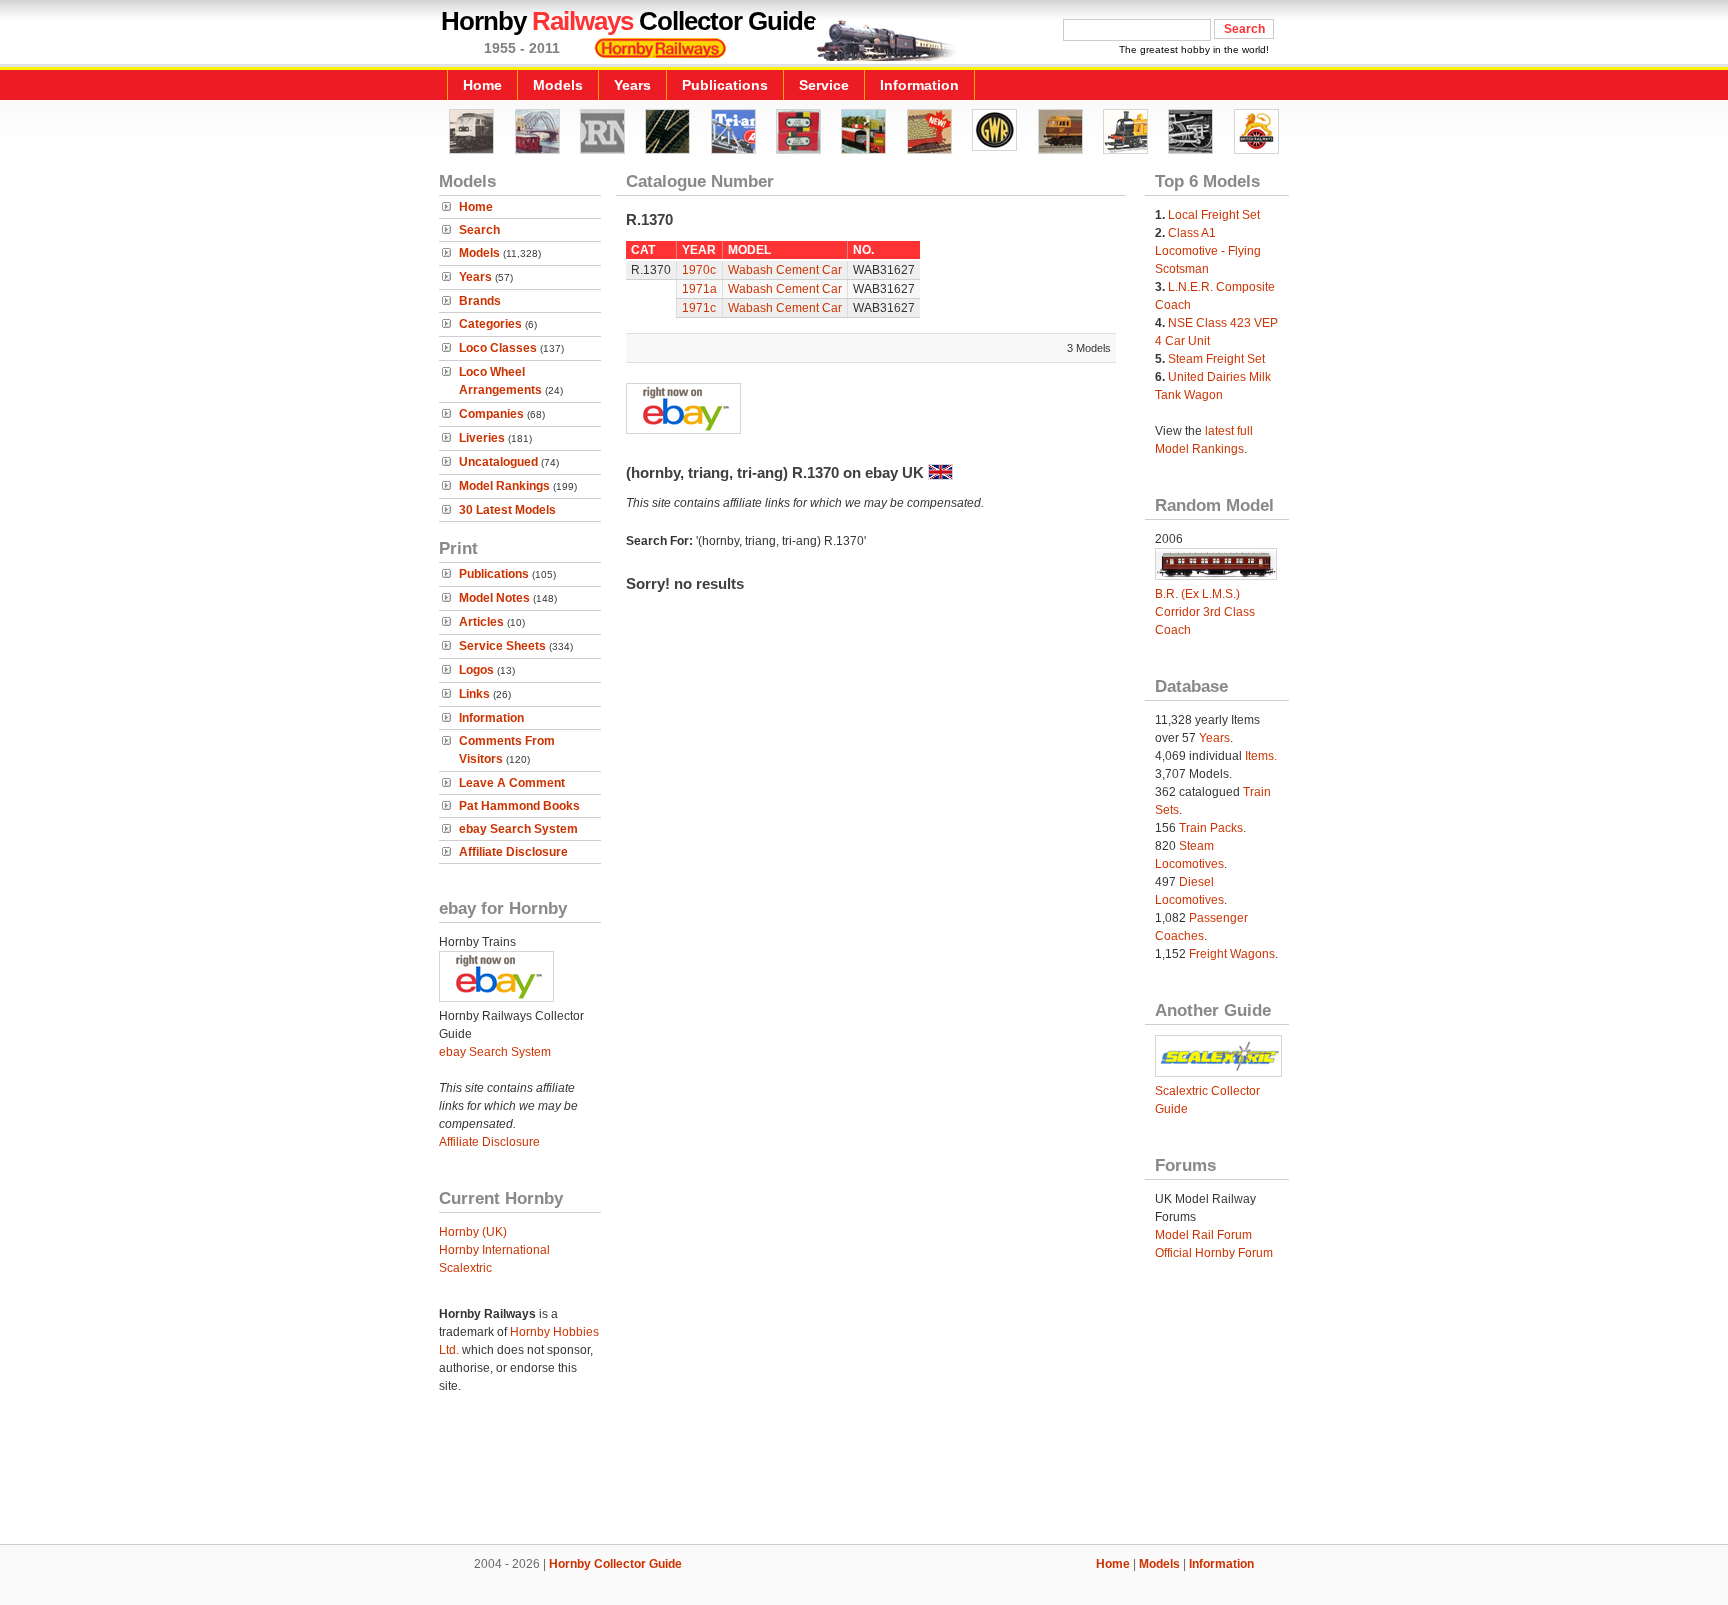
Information (919, 85)
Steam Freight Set (1216, 359)
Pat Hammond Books (519, 806)
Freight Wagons (1232, 954)
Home (482, 85)
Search (479, 230)
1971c (699, 308)
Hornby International (494, 1250)
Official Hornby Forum (1214, 1253)
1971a (699, 289)
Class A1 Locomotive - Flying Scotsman (1208, 251)
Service (824, 85)
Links (474, 694)
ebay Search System (518, 829)
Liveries (482, 438)
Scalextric (465, 1268)
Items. (1261, 756)
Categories (490, 324)
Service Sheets (502, 646)
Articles (481, 622)
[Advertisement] (864, 1476)
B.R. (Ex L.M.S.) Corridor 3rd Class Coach (1205, 612)
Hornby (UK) (473, 1232)
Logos (476, 670)
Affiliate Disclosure (513, 852)
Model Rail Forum (1203, 1235)
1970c (699, 270)
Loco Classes (498, 348)
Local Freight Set (1214, 215)
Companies (491, 414)
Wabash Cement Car (785, 270)
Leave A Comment (512, 783)
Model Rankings (504, 486)
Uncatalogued (498, 462)
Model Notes (494, 598)
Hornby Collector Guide (615, 1564)
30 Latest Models (507, 510)
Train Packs (1211, 828)
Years (632, 85)
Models (558, 85)
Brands (480, 301)
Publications (725, 85)
